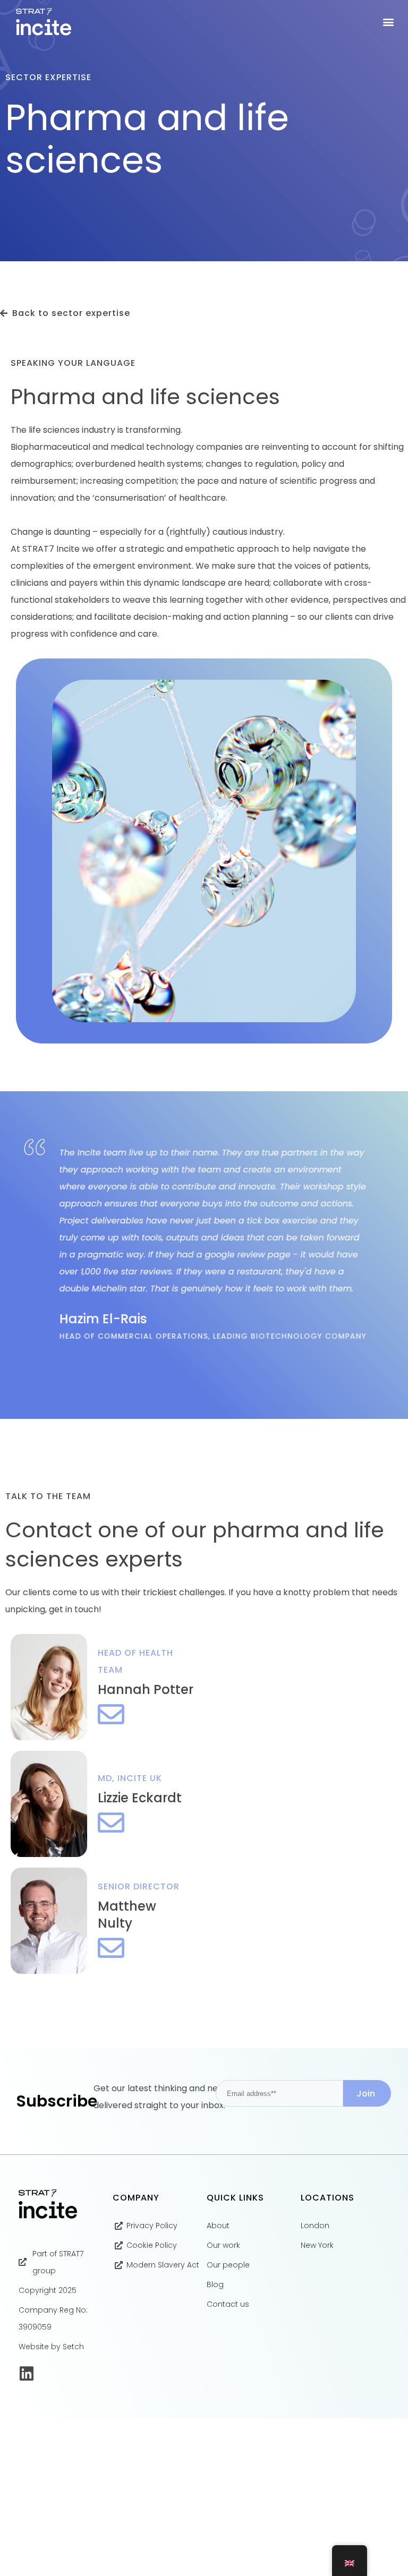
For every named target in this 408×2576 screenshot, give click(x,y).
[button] (389, 22)
